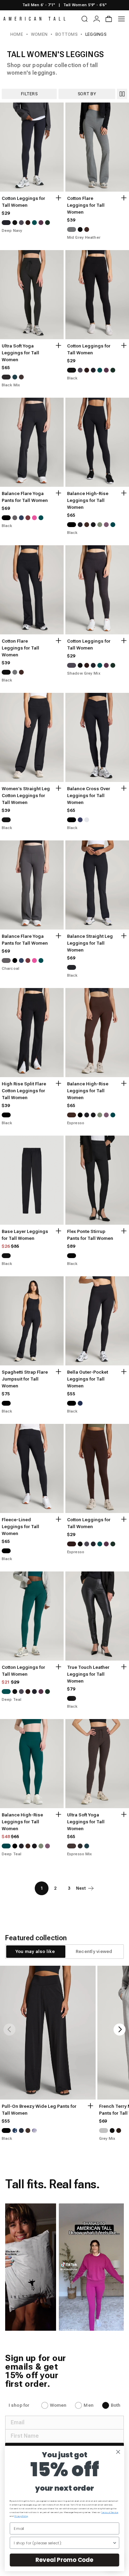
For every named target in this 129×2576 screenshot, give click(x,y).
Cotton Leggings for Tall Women (23, 202)
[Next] (120, 2030)
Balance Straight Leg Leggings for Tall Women (90, 943)
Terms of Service (110, 2513)
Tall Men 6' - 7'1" (39, 5)
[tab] (35, 1952)
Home (17, 34)
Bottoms (66, 34)
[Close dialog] (118, 2452)
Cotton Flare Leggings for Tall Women (86, 205)
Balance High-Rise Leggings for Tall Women (88, 500)
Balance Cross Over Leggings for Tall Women (89, 796)
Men (88, 2405)
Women (39, 34)
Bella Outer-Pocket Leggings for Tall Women (88, 1379)
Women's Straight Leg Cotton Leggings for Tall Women (26, 796)
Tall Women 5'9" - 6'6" (85, 5)
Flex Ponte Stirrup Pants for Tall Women (90, 1235)
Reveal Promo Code (64, 2560)
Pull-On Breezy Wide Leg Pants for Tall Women (39, 2110)
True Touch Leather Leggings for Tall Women (88, 1674)
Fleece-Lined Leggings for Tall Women (20, 1527)
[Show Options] (115, 2543)
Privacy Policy (21, 2516)
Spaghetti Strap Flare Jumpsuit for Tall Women (25, 1379)
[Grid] (122, 94)
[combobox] (63, 2543)
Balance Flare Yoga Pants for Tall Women (25, 497)
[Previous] (9, 2030)
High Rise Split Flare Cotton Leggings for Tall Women (24, 1091)
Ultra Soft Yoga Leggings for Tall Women (20, 353)
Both (116, 2405)
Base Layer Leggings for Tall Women (25, 1235)
